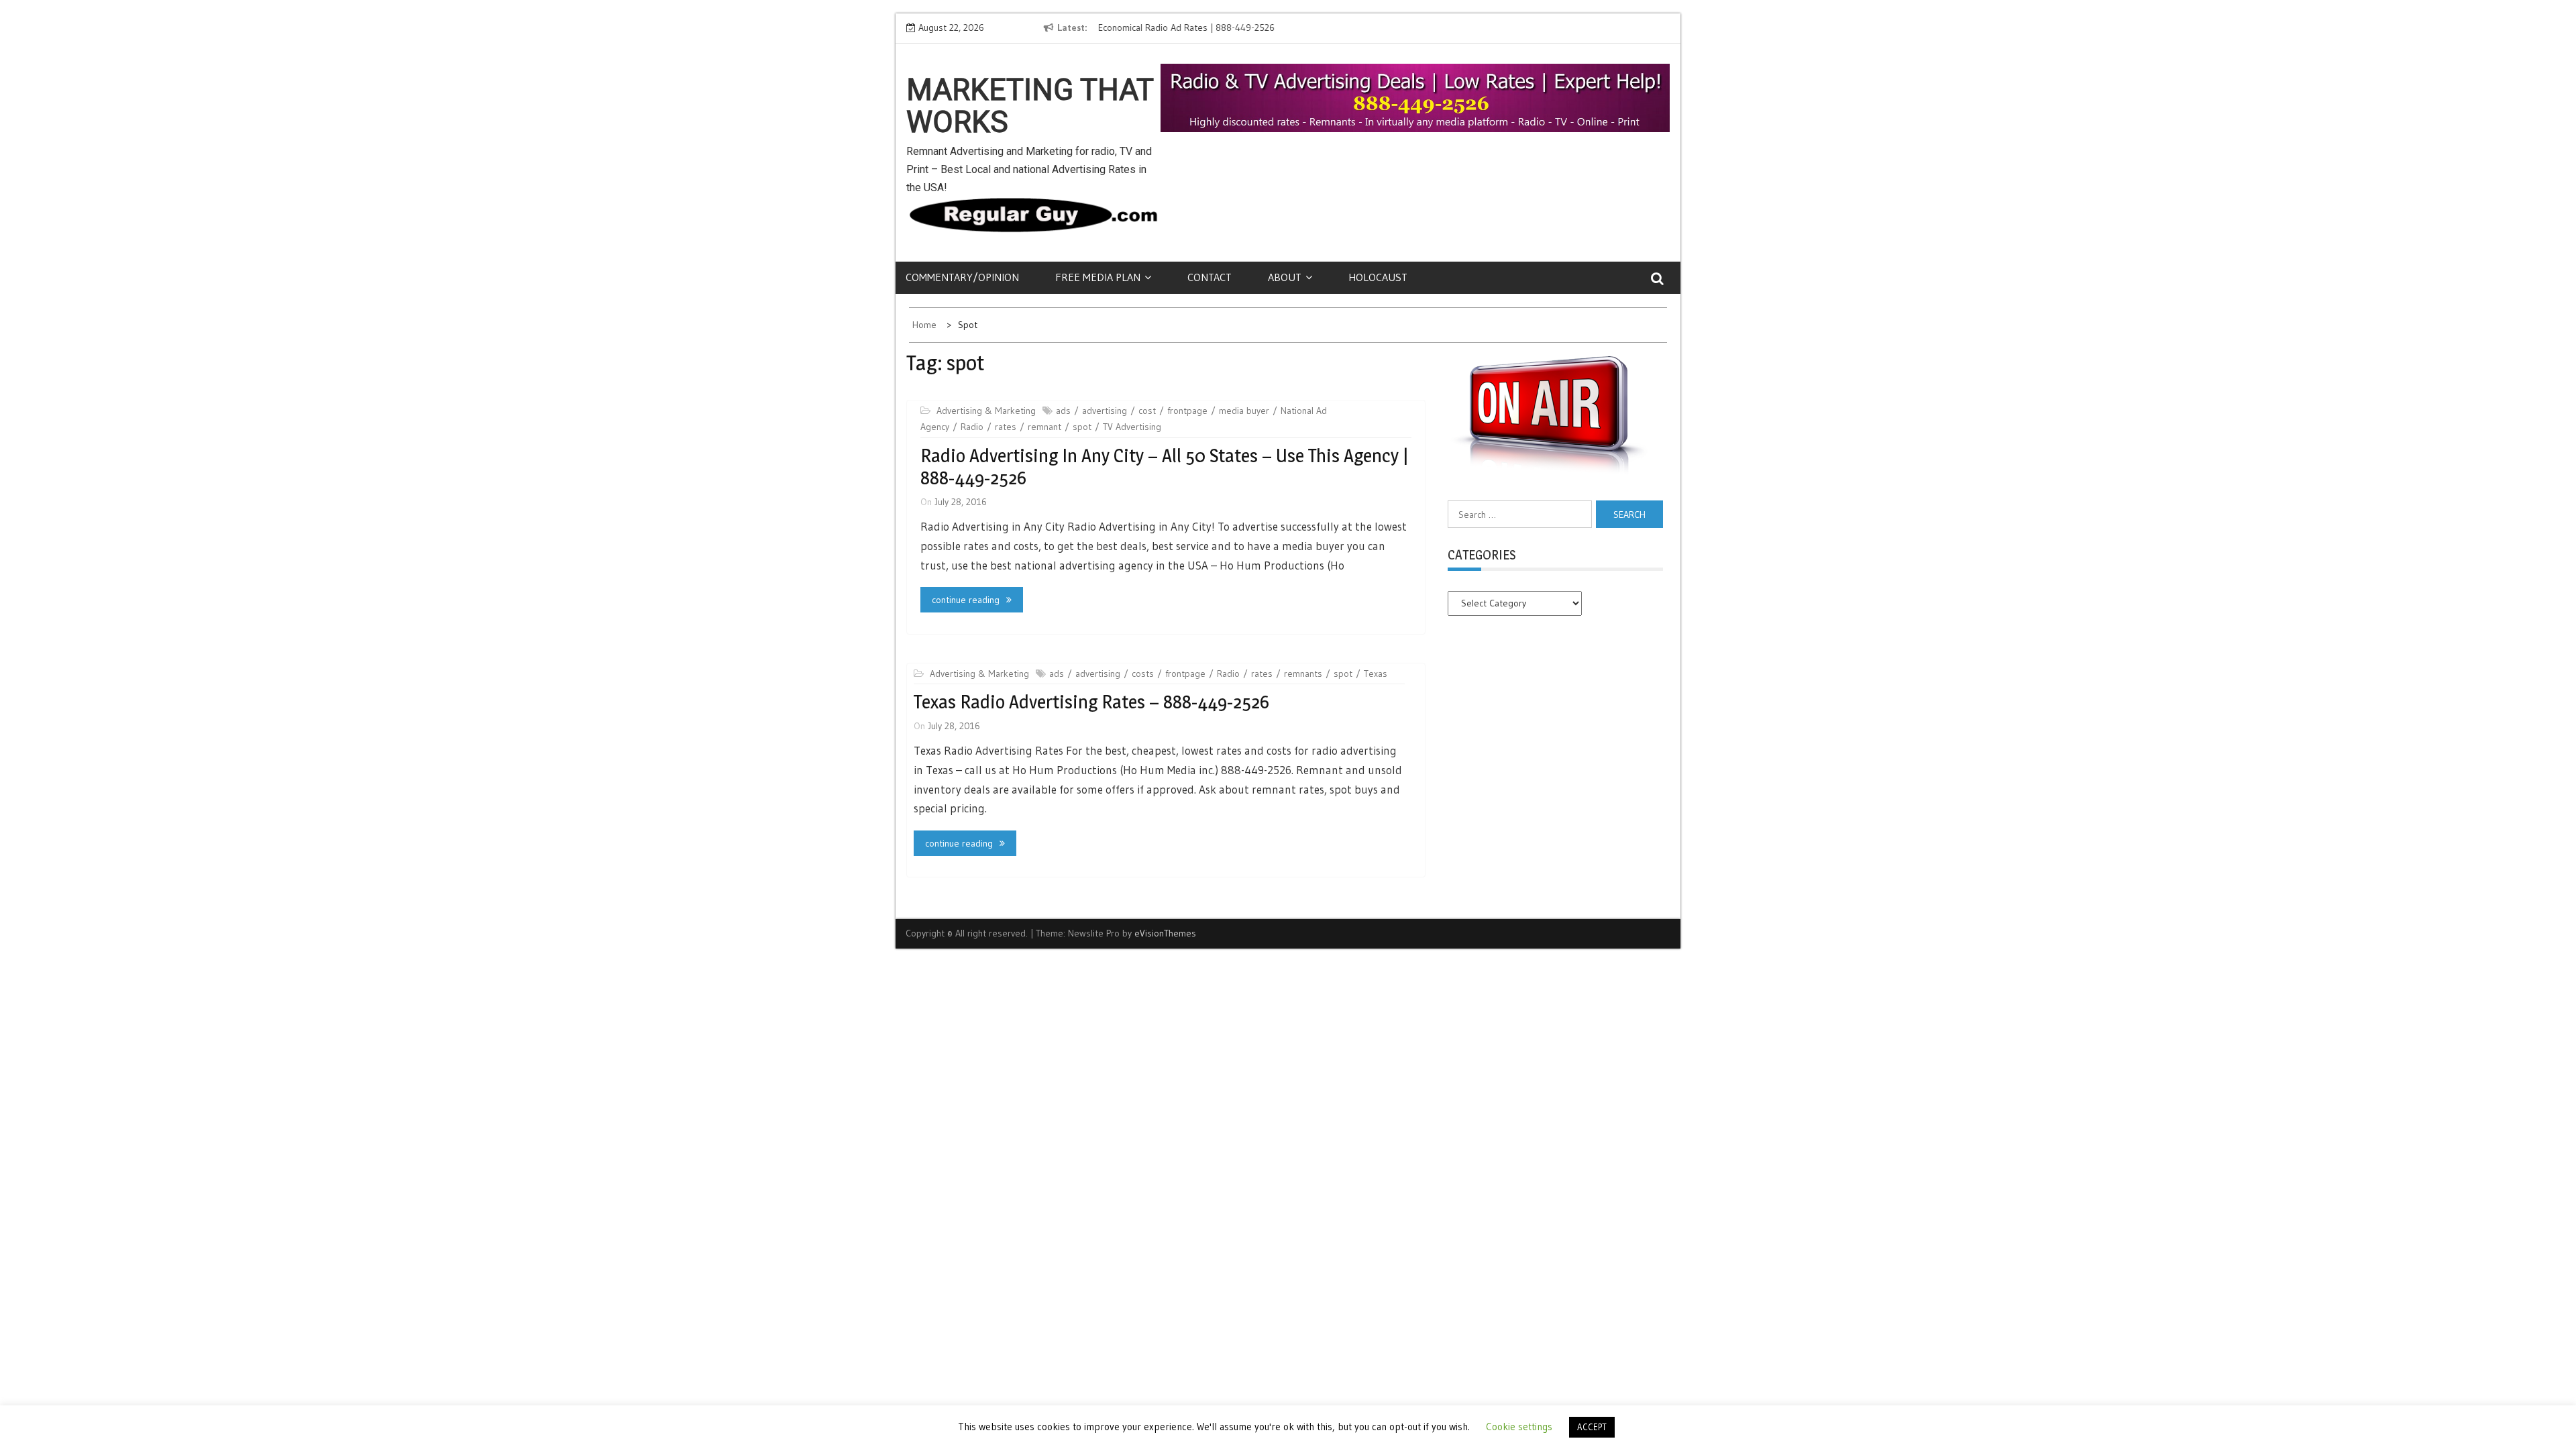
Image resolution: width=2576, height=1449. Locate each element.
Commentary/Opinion (962, 277)
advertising (1105, 411)
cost (1147, 411)
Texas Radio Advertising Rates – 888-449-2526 (1091, 702)
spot (1082, 427)
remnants (1303, 674)
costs (1143, 674)
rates (1006, 427)
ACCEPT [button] (1592, 1427)
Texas (1376, 674)
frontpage (1187, 411)
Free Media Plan (1098, 277)
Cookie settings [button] (1519, 1427)
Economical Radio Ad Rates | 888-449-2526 (1185, 28)
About (1285, 277)
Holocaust (1378, 277)
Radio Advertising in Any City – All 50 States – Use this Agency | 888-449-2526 (1164, 467)
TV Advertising (1132, 427)
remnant (1044, 427)
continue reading (966, 600)
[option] (1220, 28)
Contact (1210, 277)
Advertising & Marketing (986, 411)
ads (1063, 411)
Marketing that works (1030, 106)
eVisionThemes (1165, 933)
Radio (972, 427)
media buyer (1244, 411)
